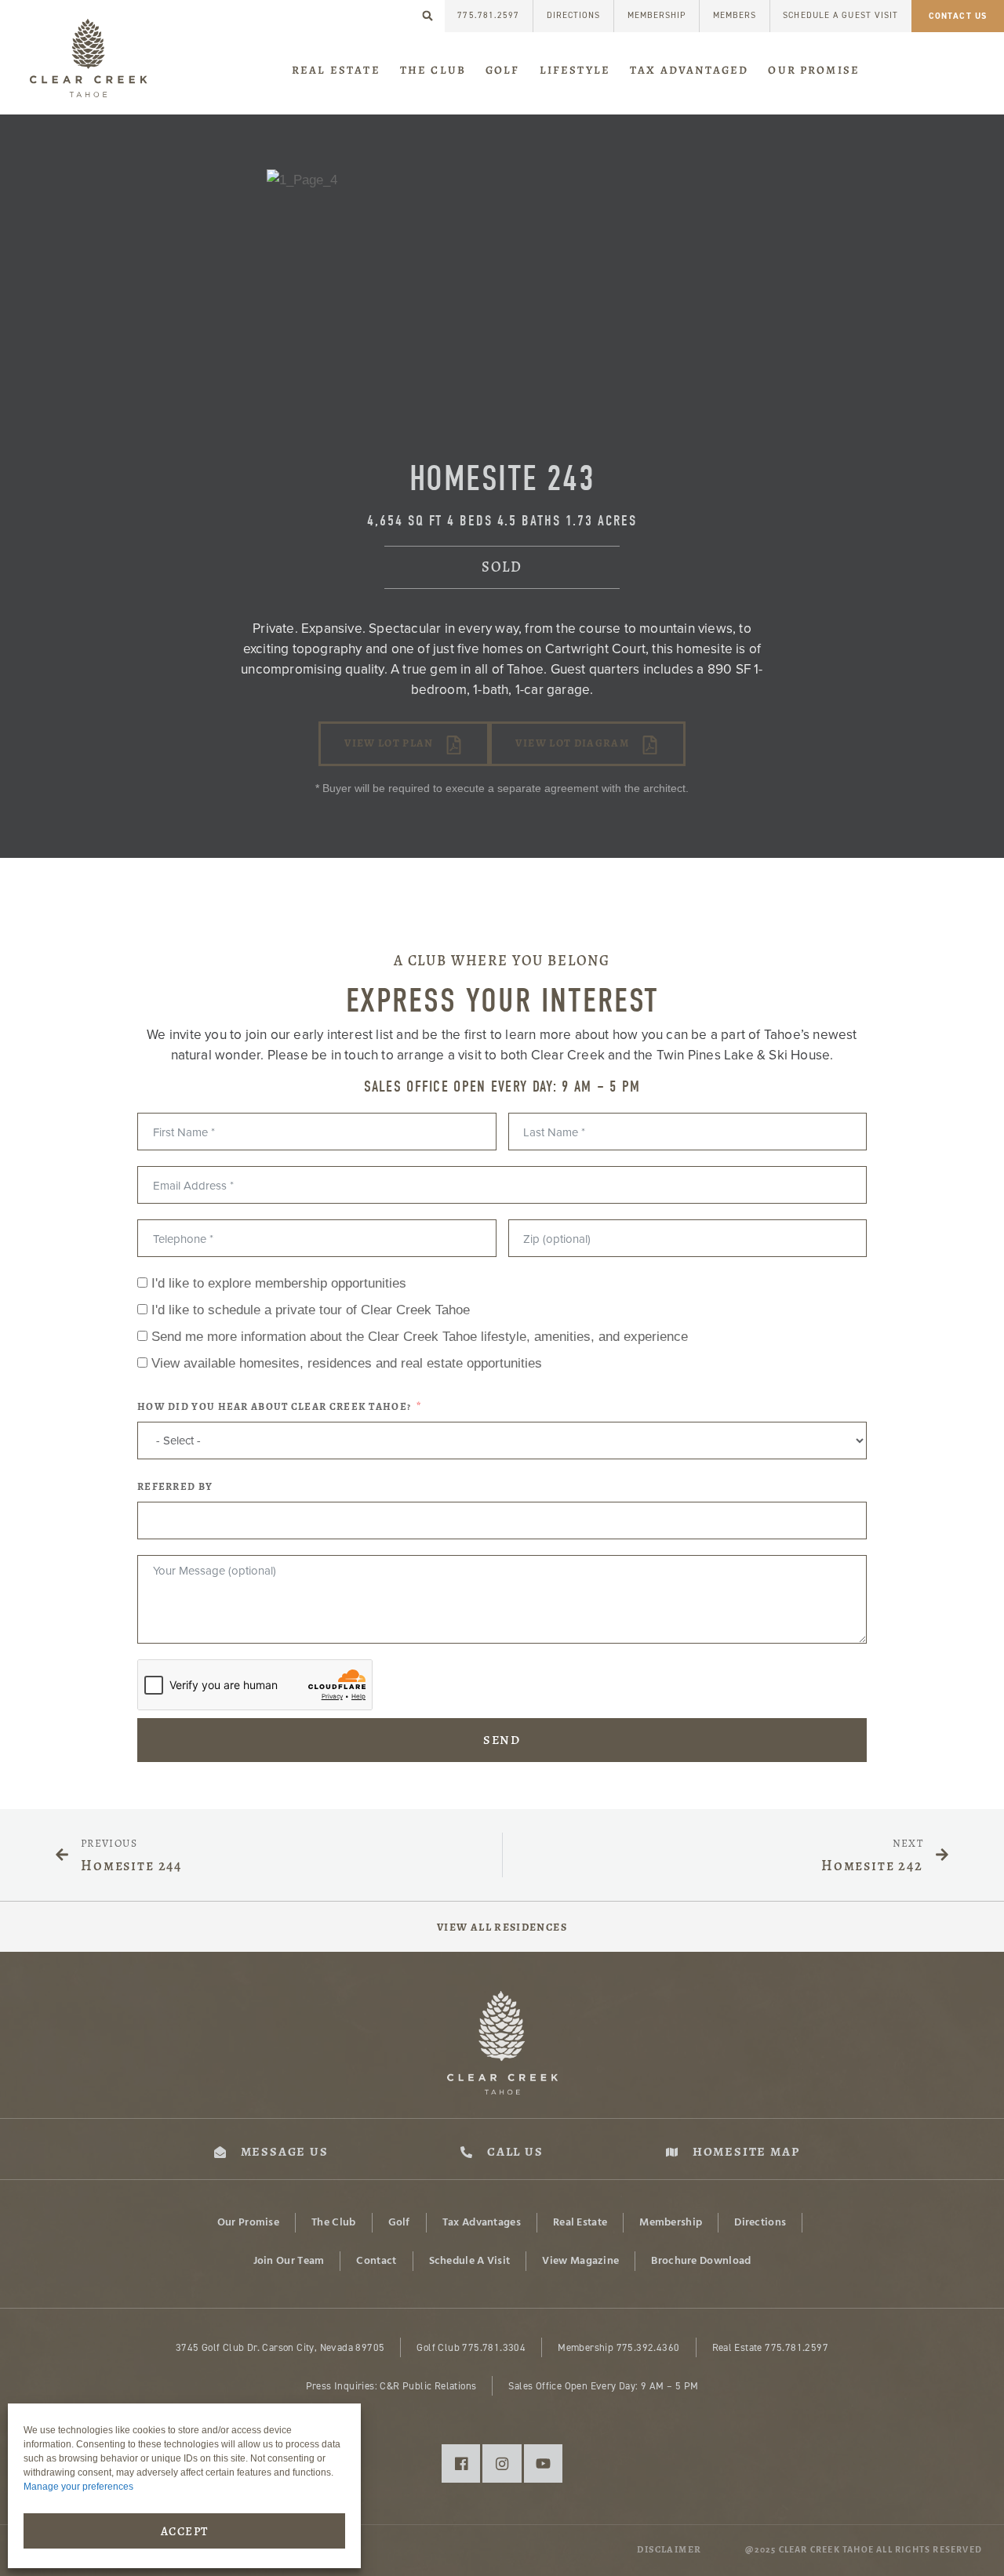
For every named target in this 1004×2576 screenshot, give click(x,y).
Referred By (175, 1487)
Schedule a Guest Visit (840, 15)
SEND (502, 1740)
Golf (503, 70)
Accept (185, 2531)
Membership (657, 15)
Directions (574, 15)
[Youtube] (543, 2463)
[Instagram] (502, 2463)
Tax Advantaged (689, 70)
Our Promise (814, 70)
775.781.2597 (488, 15)
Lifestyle (575, 70)
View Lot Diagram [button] (572, 743)
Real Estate (336, 70)
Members (735, 15)
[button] (428, 16)
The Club (433, 70)
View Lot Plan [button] (389, 743)
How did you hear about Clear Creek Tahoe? (274, 1407)
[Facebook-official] (461, 2463)
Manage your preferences (78, 2487)
